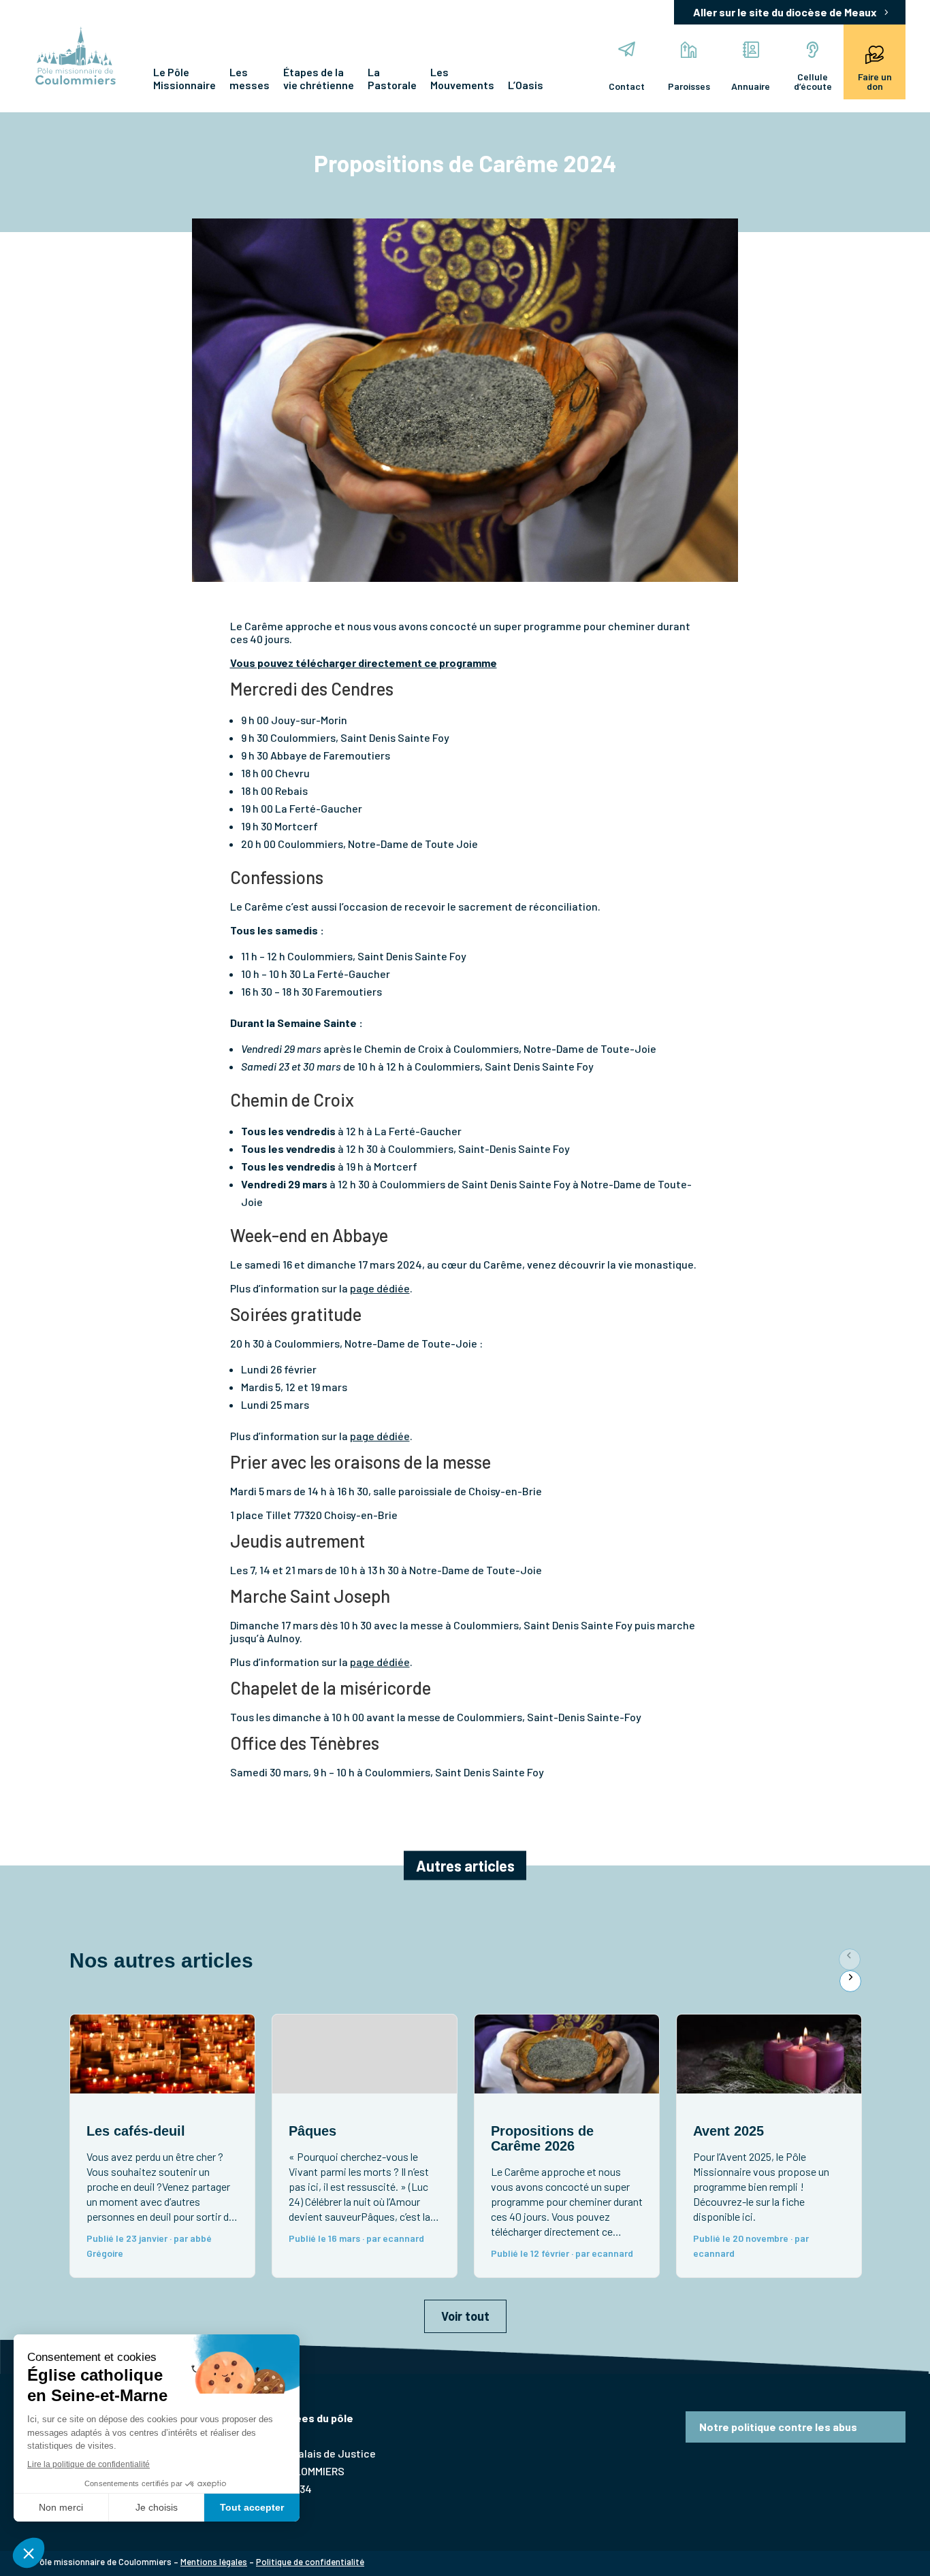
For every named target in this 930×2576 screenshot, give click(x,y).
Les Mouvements (462, 78)
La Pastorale (392, 78)
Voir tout (465, 2316)
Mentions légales (214, 2562)
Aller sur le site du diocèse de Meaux (785, 12)
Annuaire (751, 86)
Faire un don (875, 81)
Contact (627, 86)
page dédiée (380, 1288)
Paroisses (689, 86)
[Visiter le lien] (76, 57)
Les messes (250, 78)
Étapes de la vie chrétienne (319, 78)
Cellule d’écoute (813, 81)
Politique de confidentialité (310, 2562)
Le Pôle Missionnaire (185, 78)
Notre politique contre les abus (778, 2427)
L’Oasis (526, 85)
